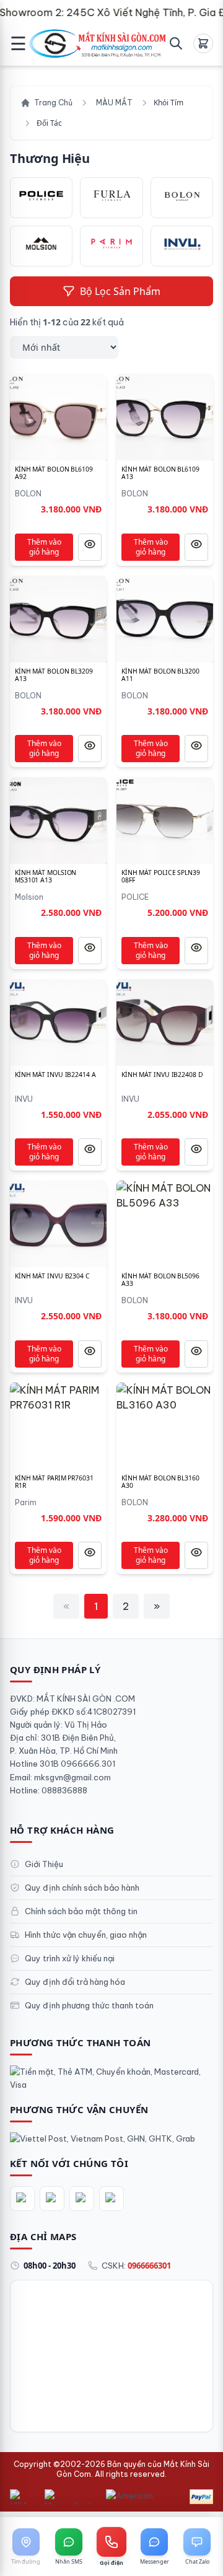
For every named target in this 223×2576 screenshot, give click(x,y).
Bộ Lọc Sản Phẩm (120, 291)
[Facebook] (22, 2199)
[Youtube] (82, 2199)
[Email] (111, 2199)
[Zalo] (52, 2199)
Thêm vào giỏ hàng (44, 547)
